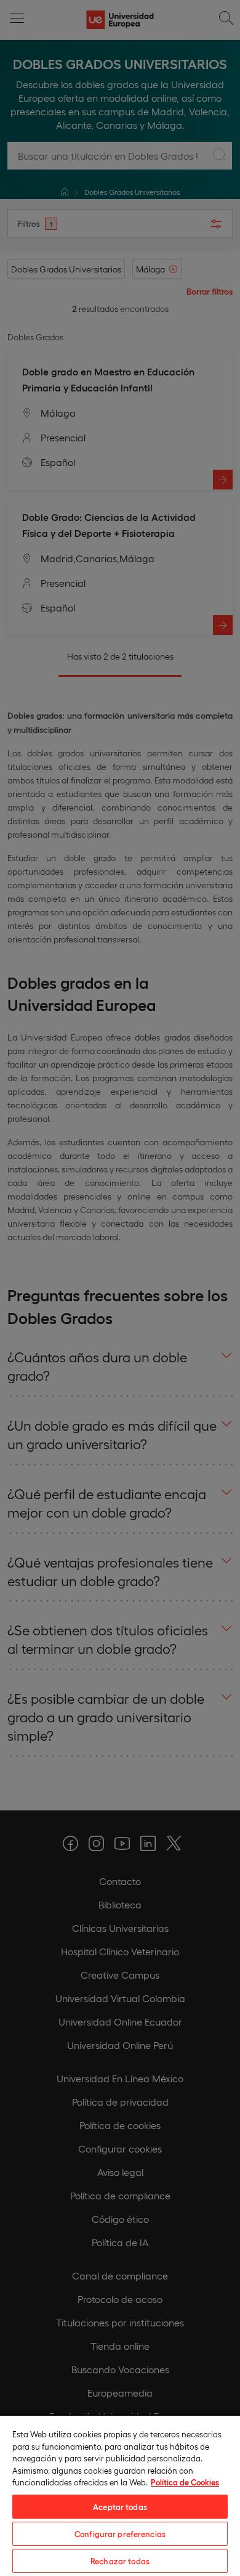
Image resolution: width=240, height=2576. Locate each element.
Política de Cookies (185, 2482)
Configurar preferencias (120, 2534)
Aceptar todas (120, 2507)
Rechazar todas (120, 2561)
